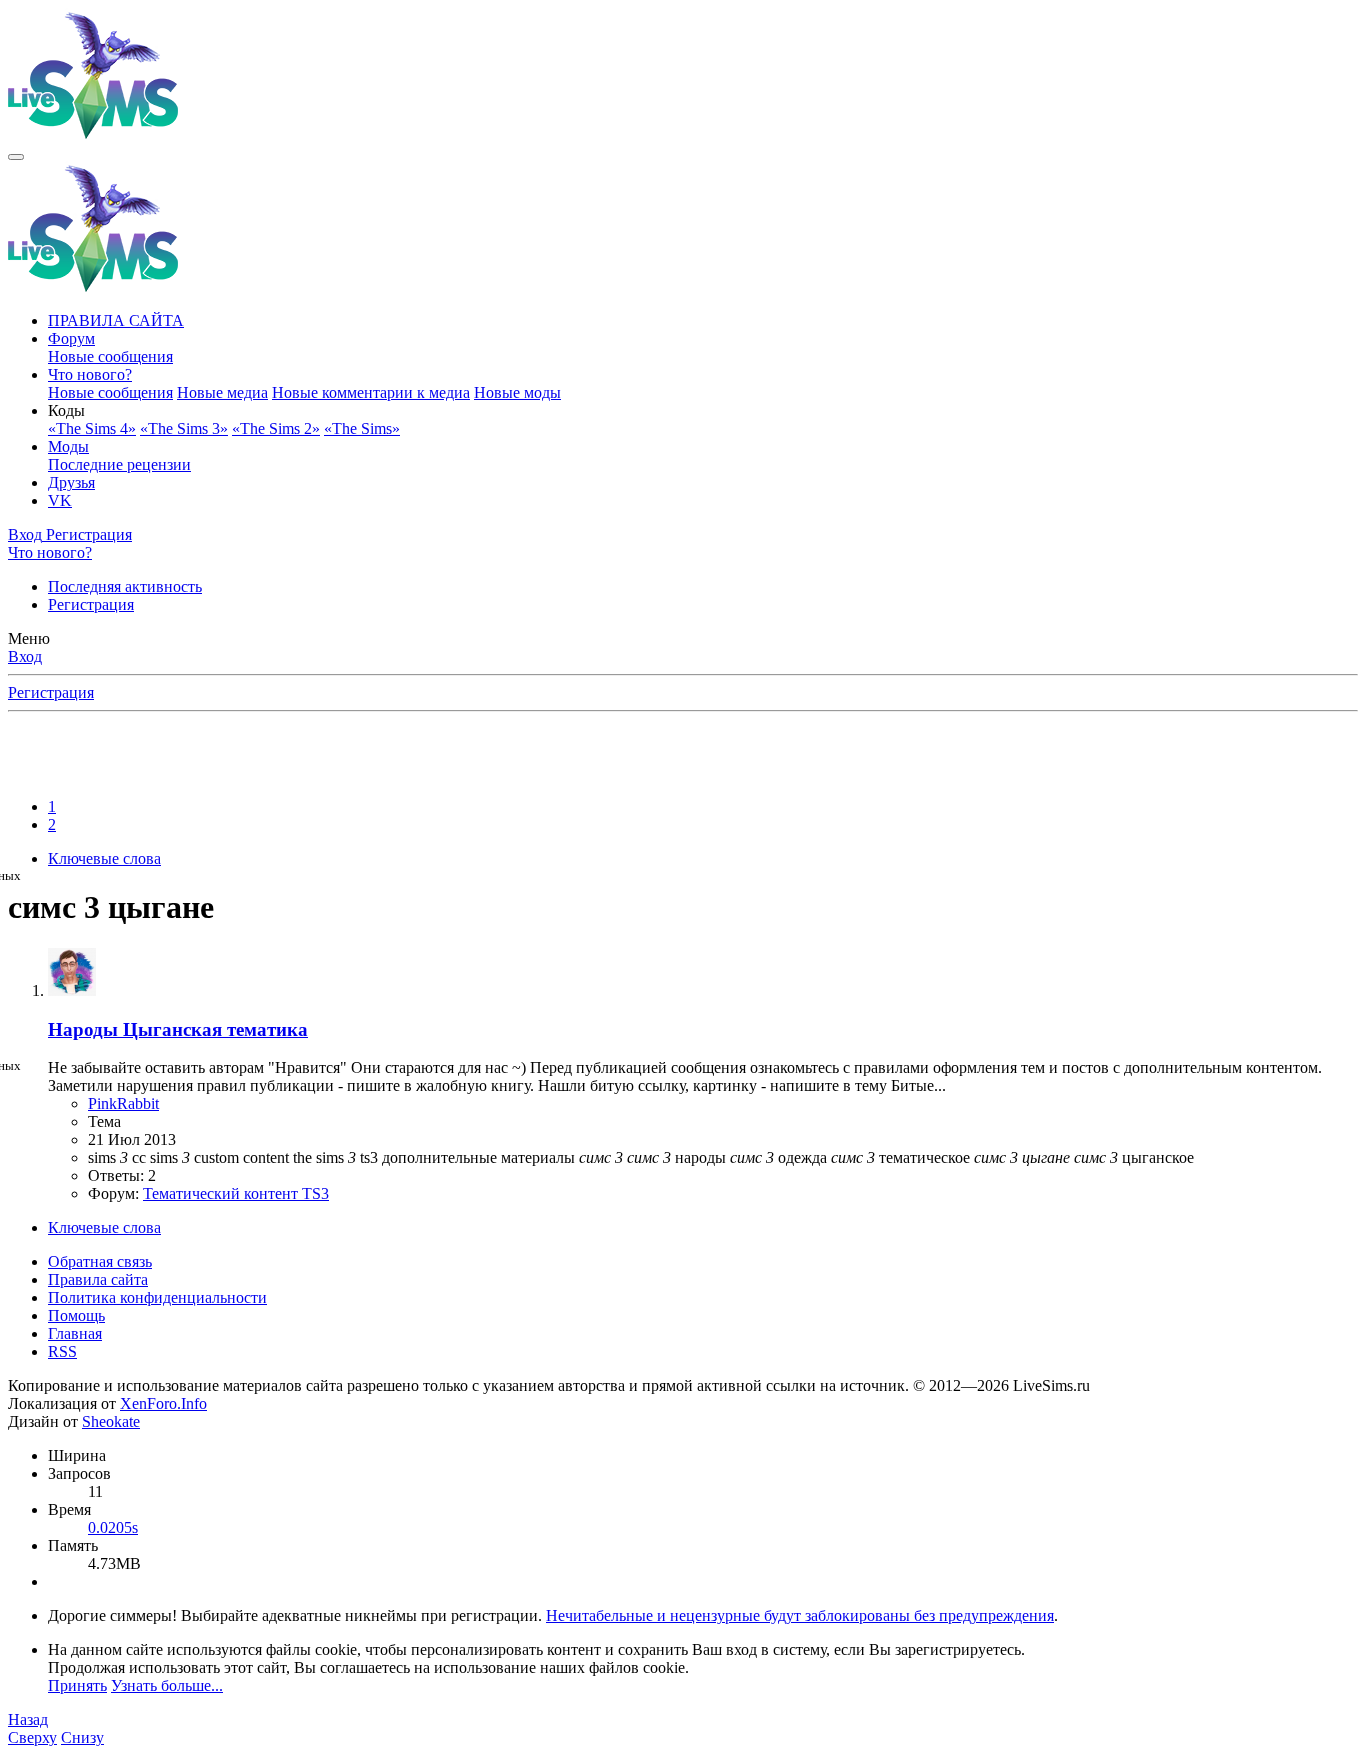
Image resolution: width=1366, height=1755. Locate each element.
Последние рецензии (119, 464)
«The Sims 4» (92, 428)
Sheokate (111, 1421)
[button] (66, 410)
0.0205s (113, 1527)
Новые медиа (222, 392)
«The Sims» (362, 428)
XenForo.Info (163, 1403)
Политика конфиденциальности (157, 1297)
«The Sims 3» (184, 428)
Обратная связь (100, 1261)
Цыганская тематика (178, 1029)
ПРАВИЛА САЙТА (116, 320)
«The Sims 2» (276, 428)
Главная (75, 1333)
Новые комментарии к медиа (371, 392)
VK (60, 500)
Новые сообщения (110, 356)
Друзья (71, 482)
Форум (71, 338)
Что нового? (90, 374)
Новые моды (517, 392)
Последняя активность (125, 586)
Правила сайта (98, 1279)
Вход (25, 656)
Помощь (76, 1315)
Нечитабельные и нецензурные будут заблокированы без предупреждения (800, 1615)
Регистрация (91, 604)
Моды (68, 446)
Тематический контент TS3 (236, 1193)
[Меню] (16, 157)
